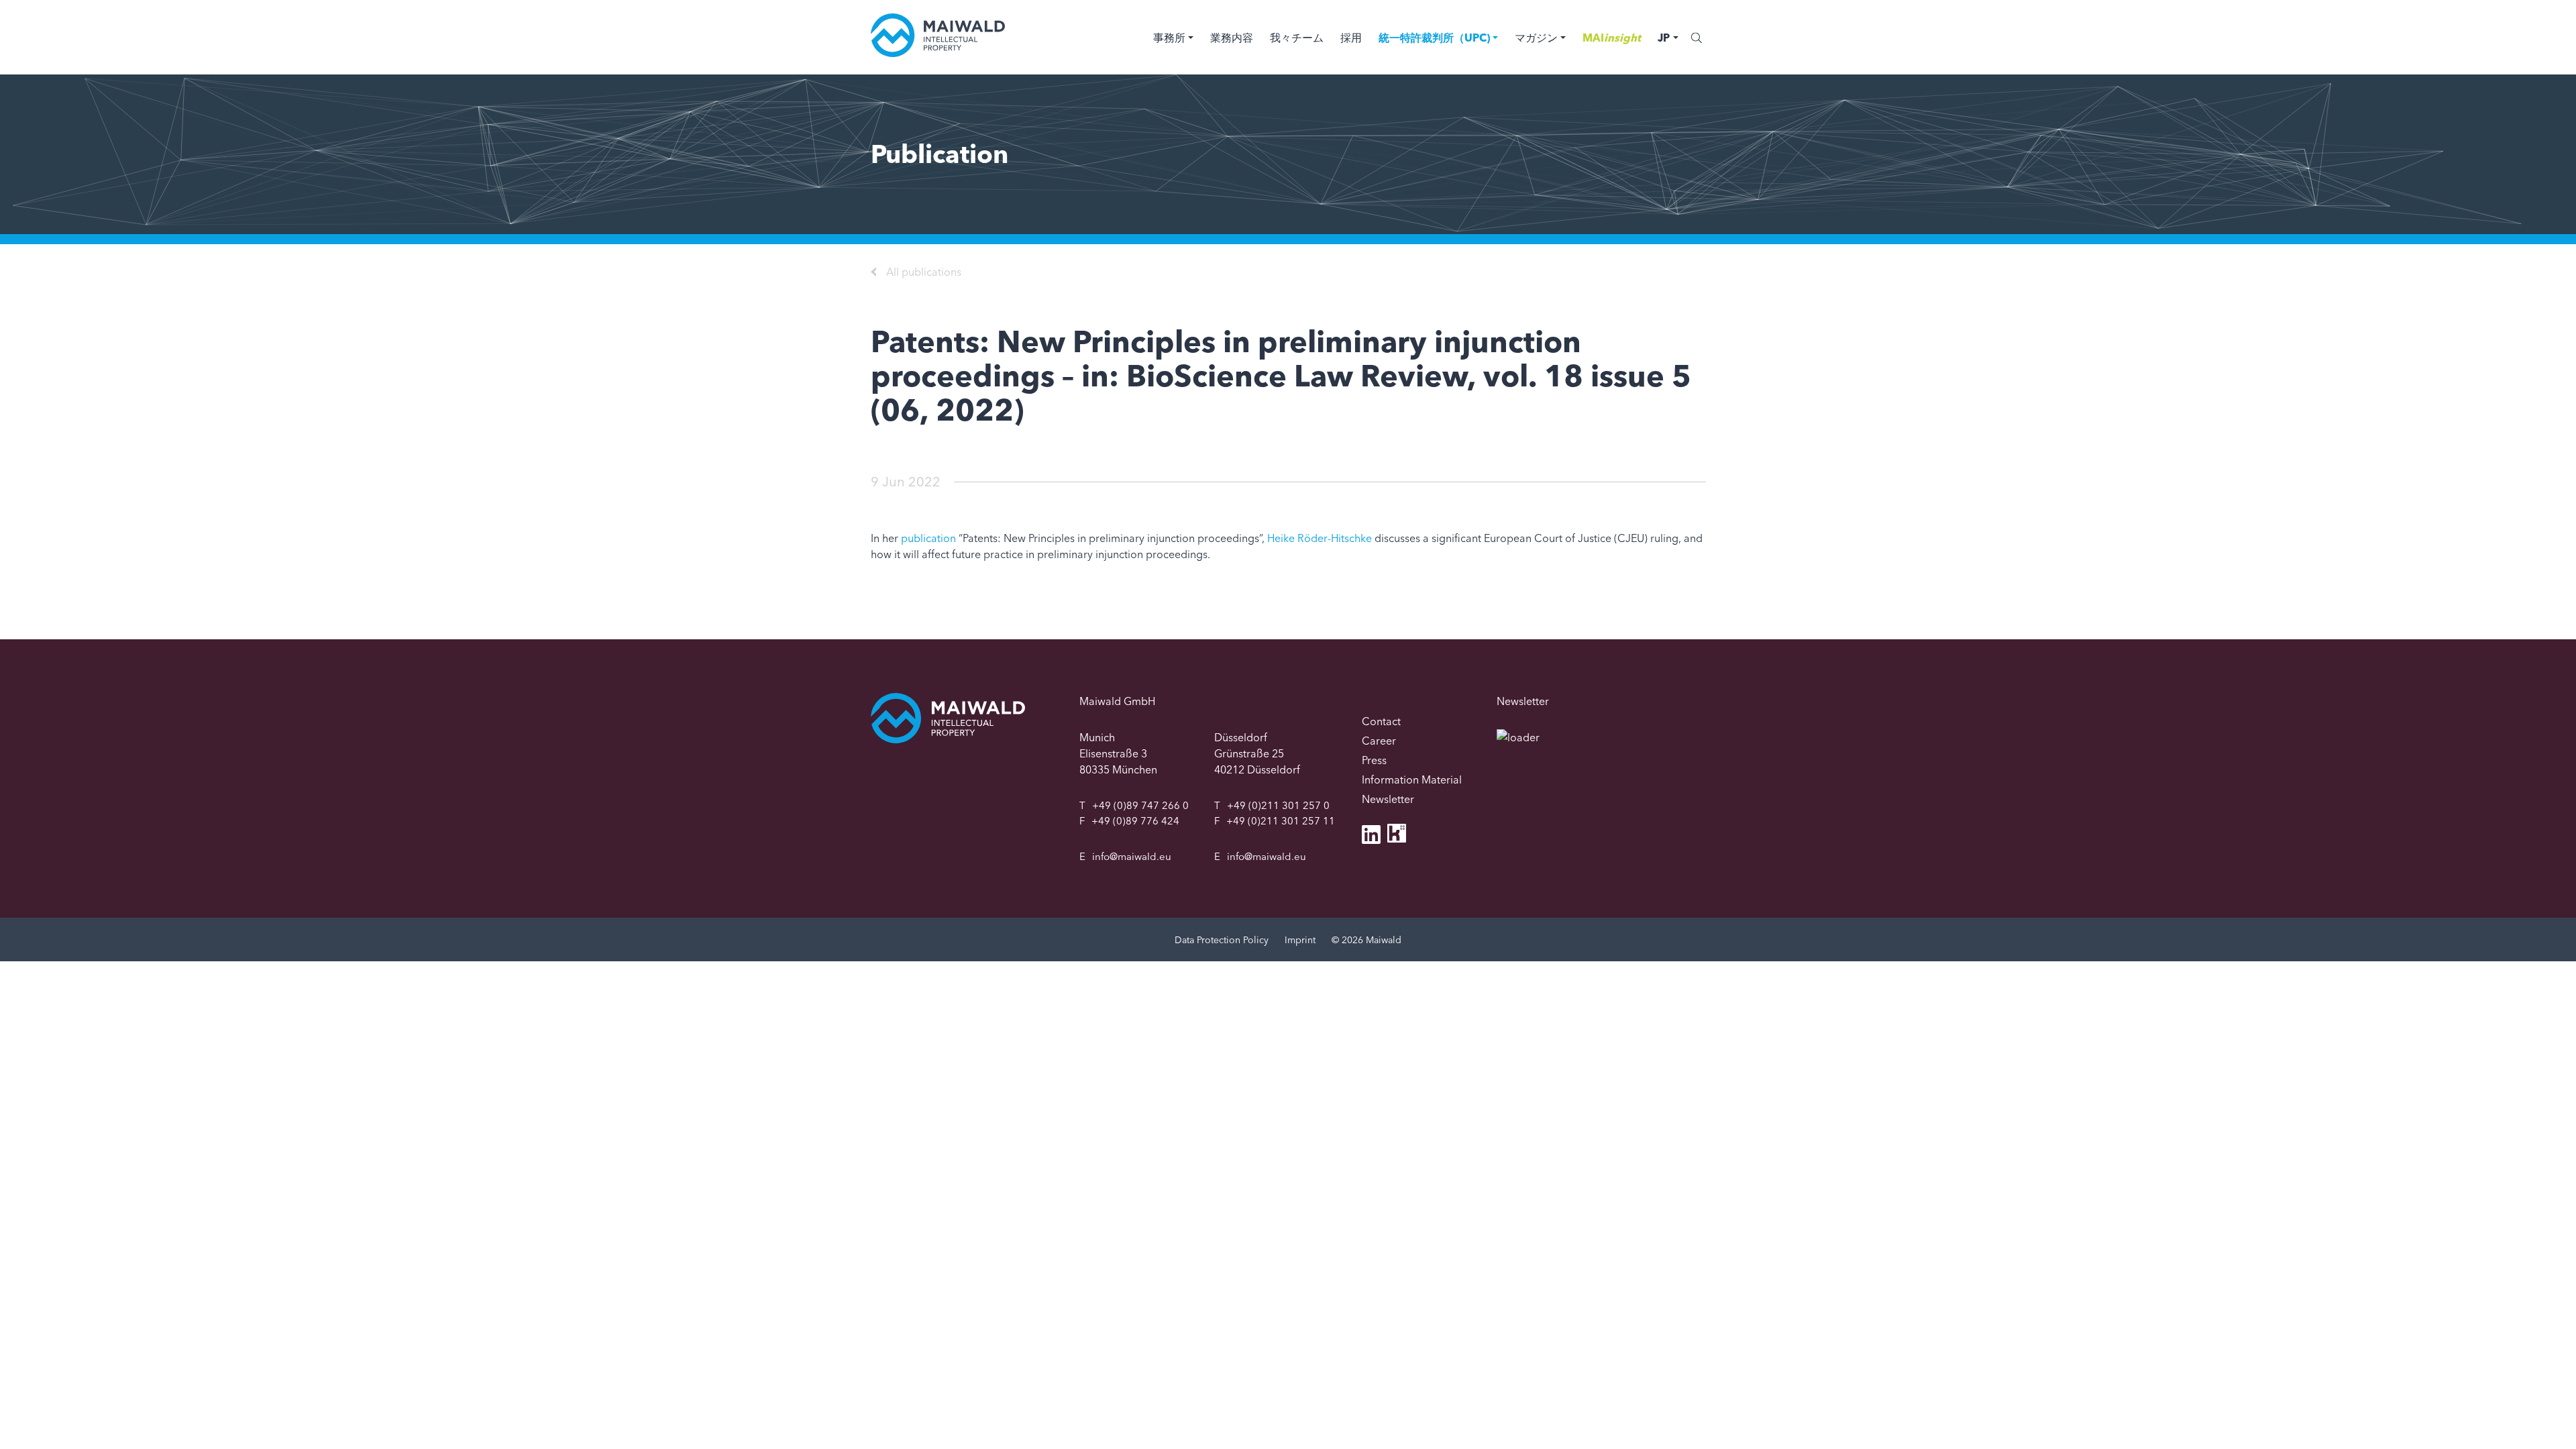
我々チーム (1297, 38)
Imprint (1300, 940)
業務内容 (1232, 38)
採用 (1351, 38)
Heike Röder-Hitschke (1320, 538)
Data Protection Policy (1222, 940)
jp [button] (1664, 38)
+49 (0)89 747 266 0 (1140, 805)
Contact (1381, 721)
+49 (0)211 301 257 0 (1278, 805)
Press (1374, 760)
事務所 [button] (1169, 38)
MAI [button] (1612, 38)
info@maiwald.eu (1132, 856)
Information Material (1412, 780)
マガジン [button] (1536, 38)
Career (1379, 741)
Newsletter (1388, 799)
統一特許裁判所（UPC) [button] (1434, 38)
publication (928, 538)
